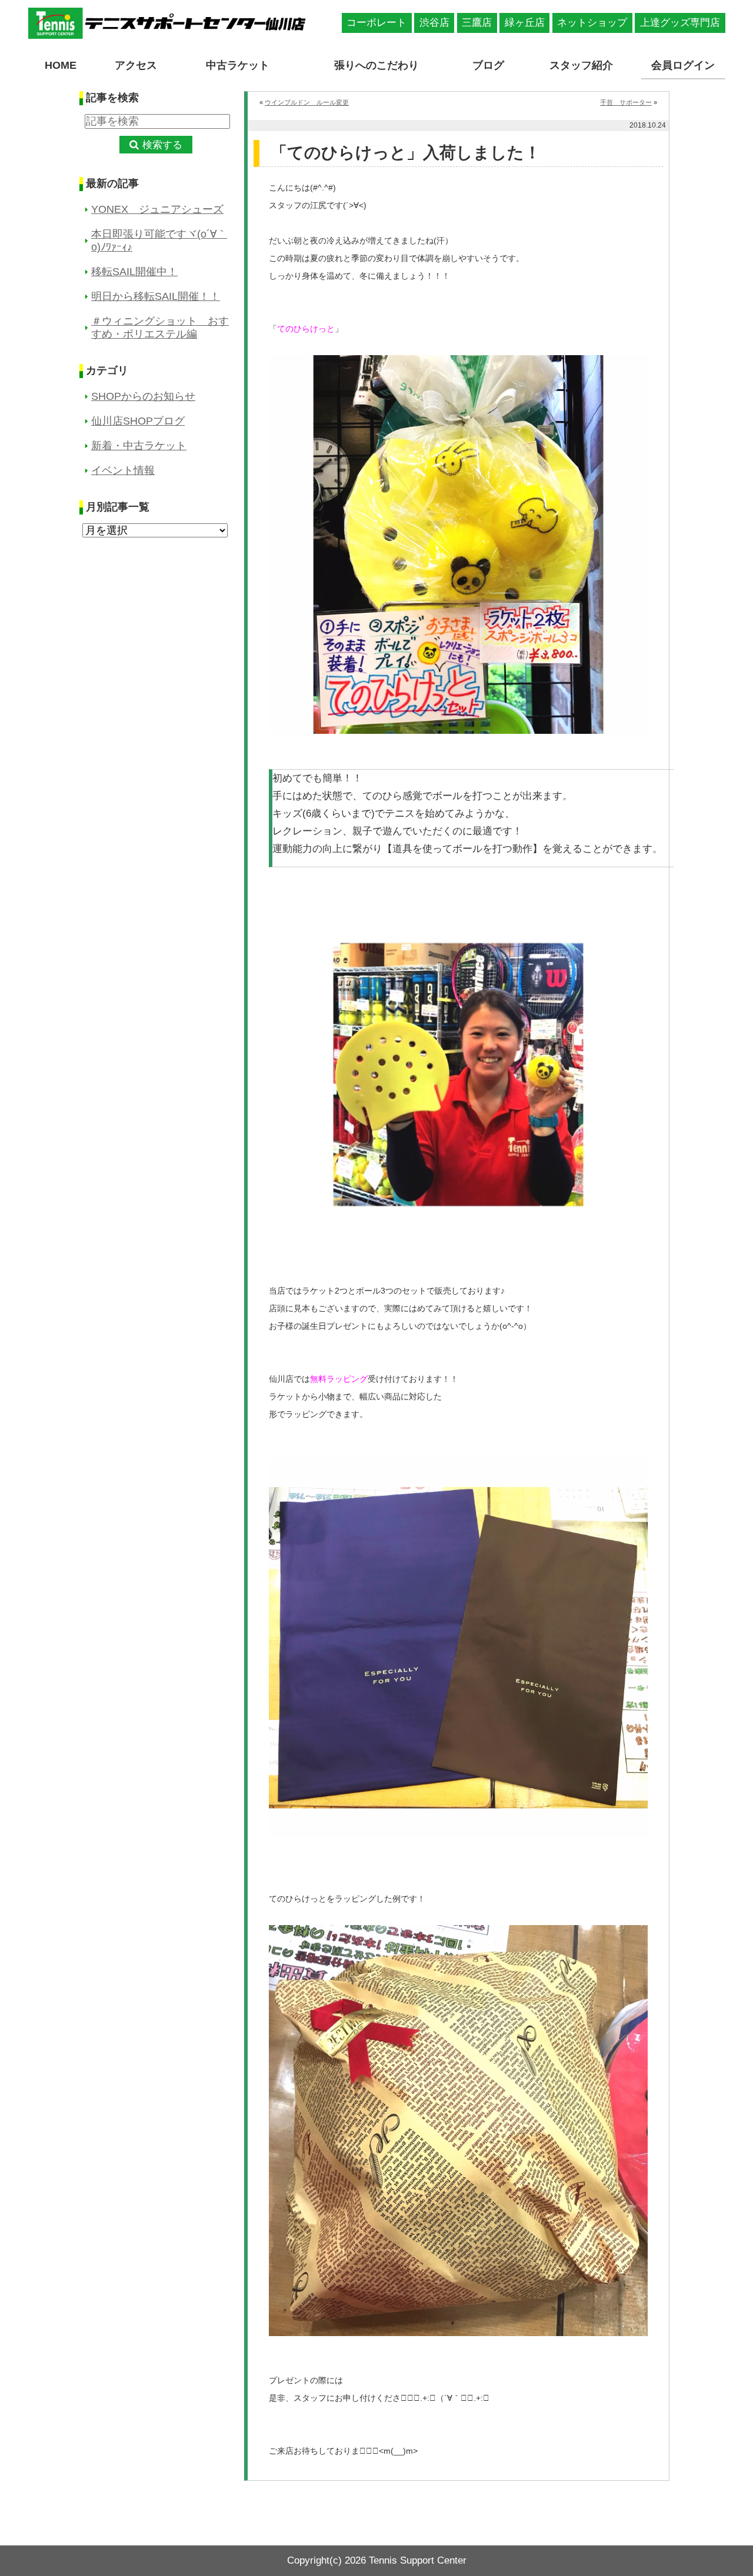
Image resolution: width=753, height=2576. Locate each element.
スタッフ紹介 (581, 65)
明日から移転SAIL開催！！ (156, 296)
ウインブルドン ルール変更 (307, 102)
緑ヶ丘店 (525, 23)
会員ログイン (683, 65)
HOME (61, 65)
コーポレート (376, 23)
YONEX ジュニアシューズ (157, 209)
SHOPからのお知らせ (143, 396)
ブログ (488, 65)
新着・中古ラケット (139, 446)
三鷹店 (477, 23)
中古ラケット (238, 65)
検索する (162, 145)
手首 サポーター (626, 102)
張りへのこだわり (376, 65)
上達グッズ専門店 (680, 23)
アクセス (136, 65)
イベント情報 (123, 470)
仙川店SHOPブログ (138, 421)
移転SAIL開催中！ (134, 272)
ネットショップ (592, 23)
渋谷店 (434, 23)
